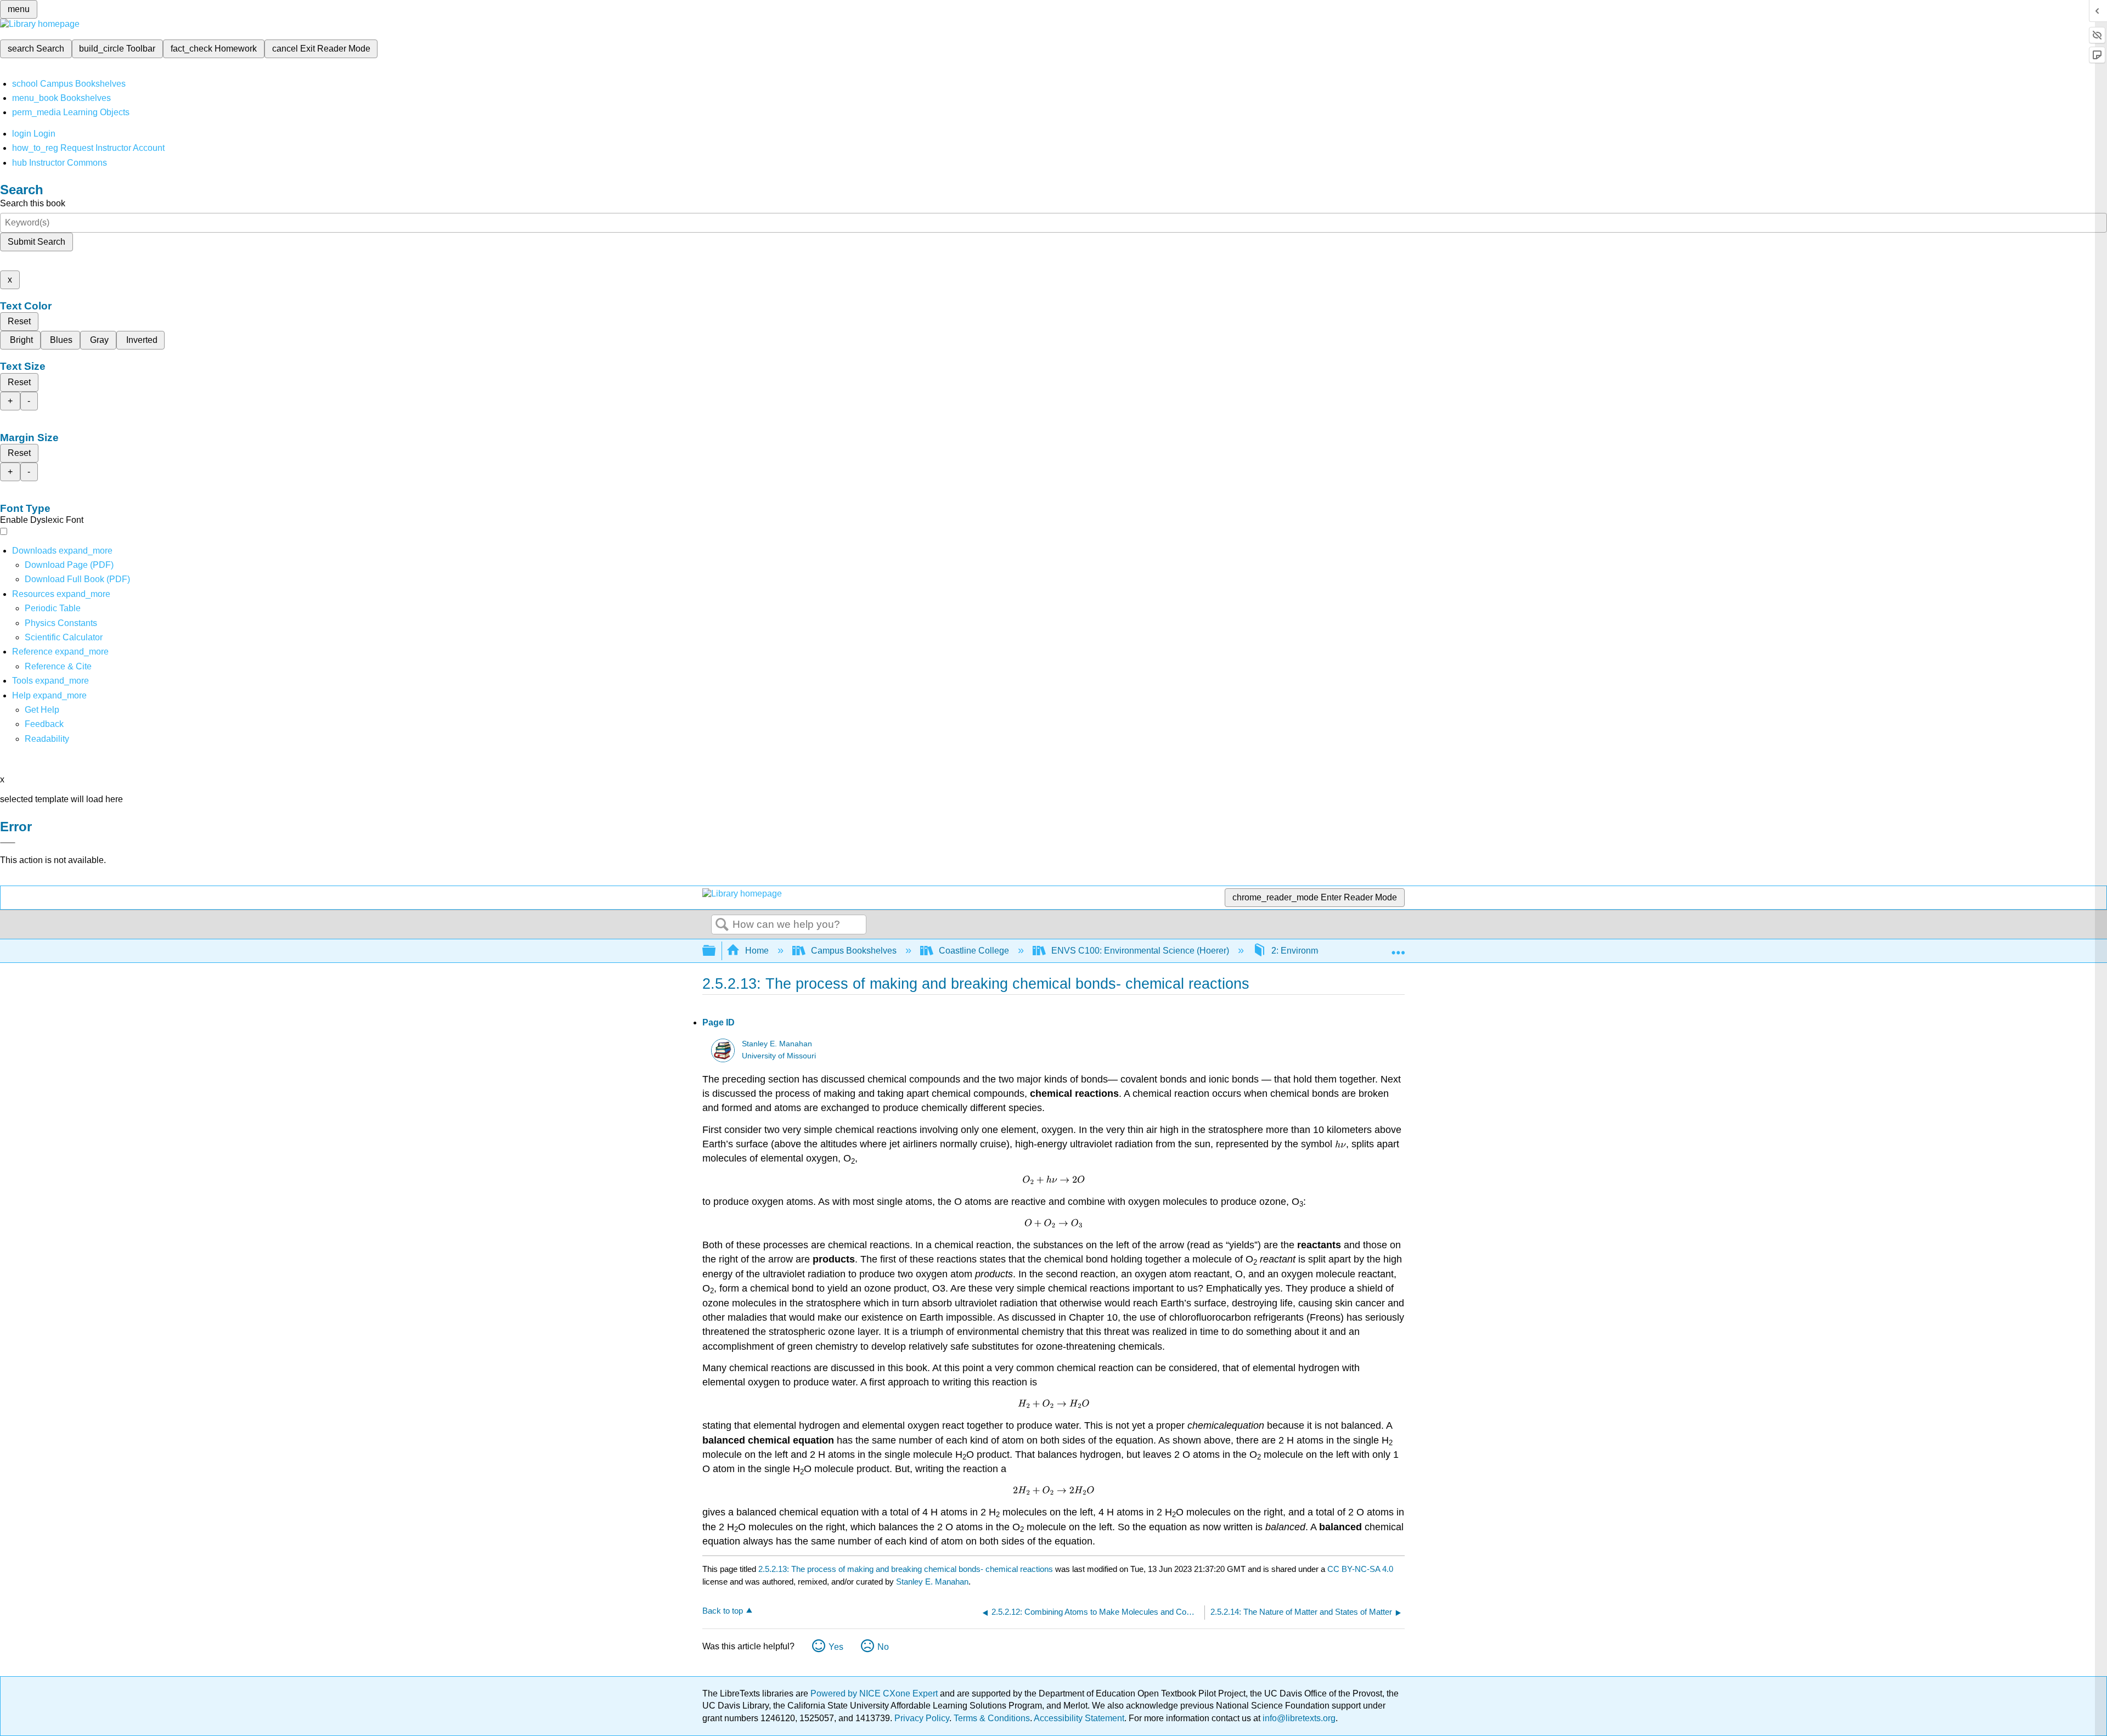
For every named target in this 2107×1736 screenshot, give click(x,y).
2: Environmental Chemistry (1325, 951)
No (883, 1647)
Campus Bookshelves (854, 951)
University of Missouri (779, 1056)
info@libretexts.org (1298, 1718)
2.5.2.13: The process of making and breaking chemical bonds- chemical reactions (906, 1569)
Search (722, 925)
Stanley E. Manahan (777, 1044)
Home (757, 951)
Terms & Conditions (992, 1718)
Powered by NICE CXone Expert (875, 1693)
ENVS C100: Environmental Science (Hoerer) (1140, 951)
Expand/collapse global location (1398, 948)
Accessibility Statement (1079, 1718)
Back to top (723, 1611)
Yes (836, 1647)
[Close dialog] (8, 843)
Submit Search (36, 242)
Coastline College (974, 951)
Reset (19, 321)
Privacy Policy (922, 1718)
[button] (44, 724)
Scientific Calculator (64, 637)
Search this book (33, 203)
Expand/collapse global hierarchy (716, 951)
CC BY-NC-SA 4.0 (1360, 1569)
